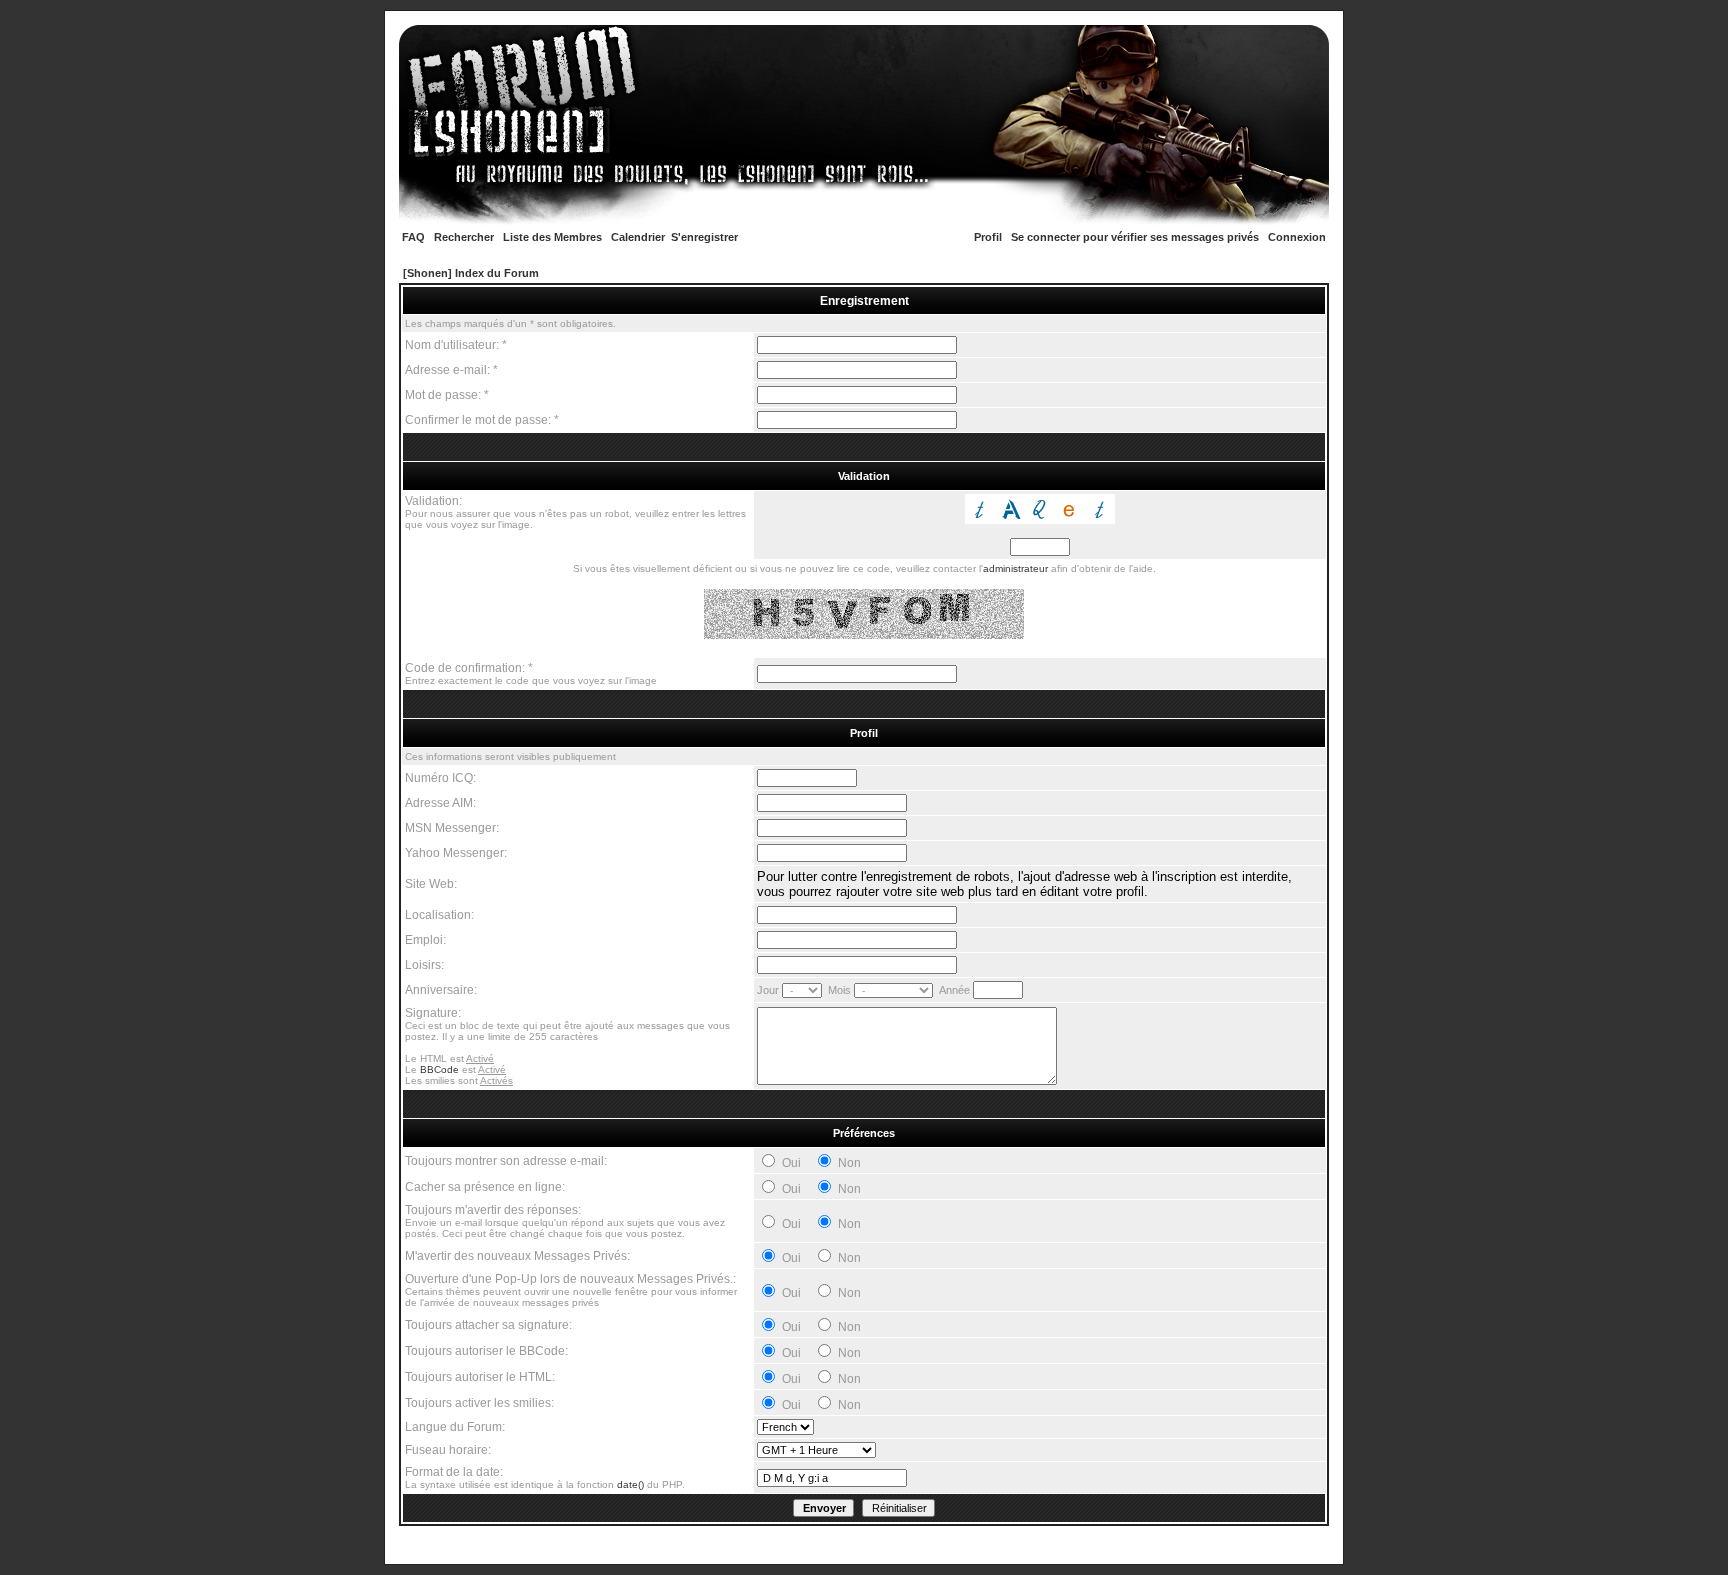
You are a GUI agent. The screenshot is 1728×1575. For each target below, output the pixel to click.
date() (630, 1484)
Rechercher (464, 237)
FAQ (413, 237)
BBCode (439, 1069)
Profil (988, 237)
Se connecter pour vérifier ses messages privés (1135, 237)
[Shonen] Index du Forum (471, 273)
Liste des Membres (552, 237)
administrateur (1015, 568)
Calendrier (638, 237)
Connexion (1297, 237)
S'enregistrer (704, 237)
